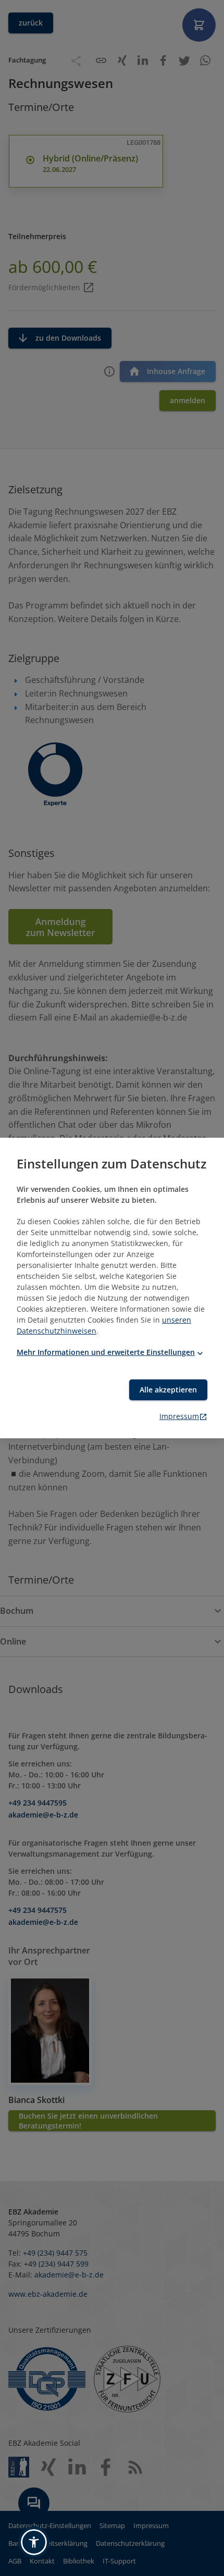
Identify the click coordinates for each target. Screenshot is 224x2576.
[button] (34, 2542)
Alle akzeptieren (168, 1390)
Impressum (179, 1416)
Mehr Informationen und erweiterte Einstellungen (106, 1352)
